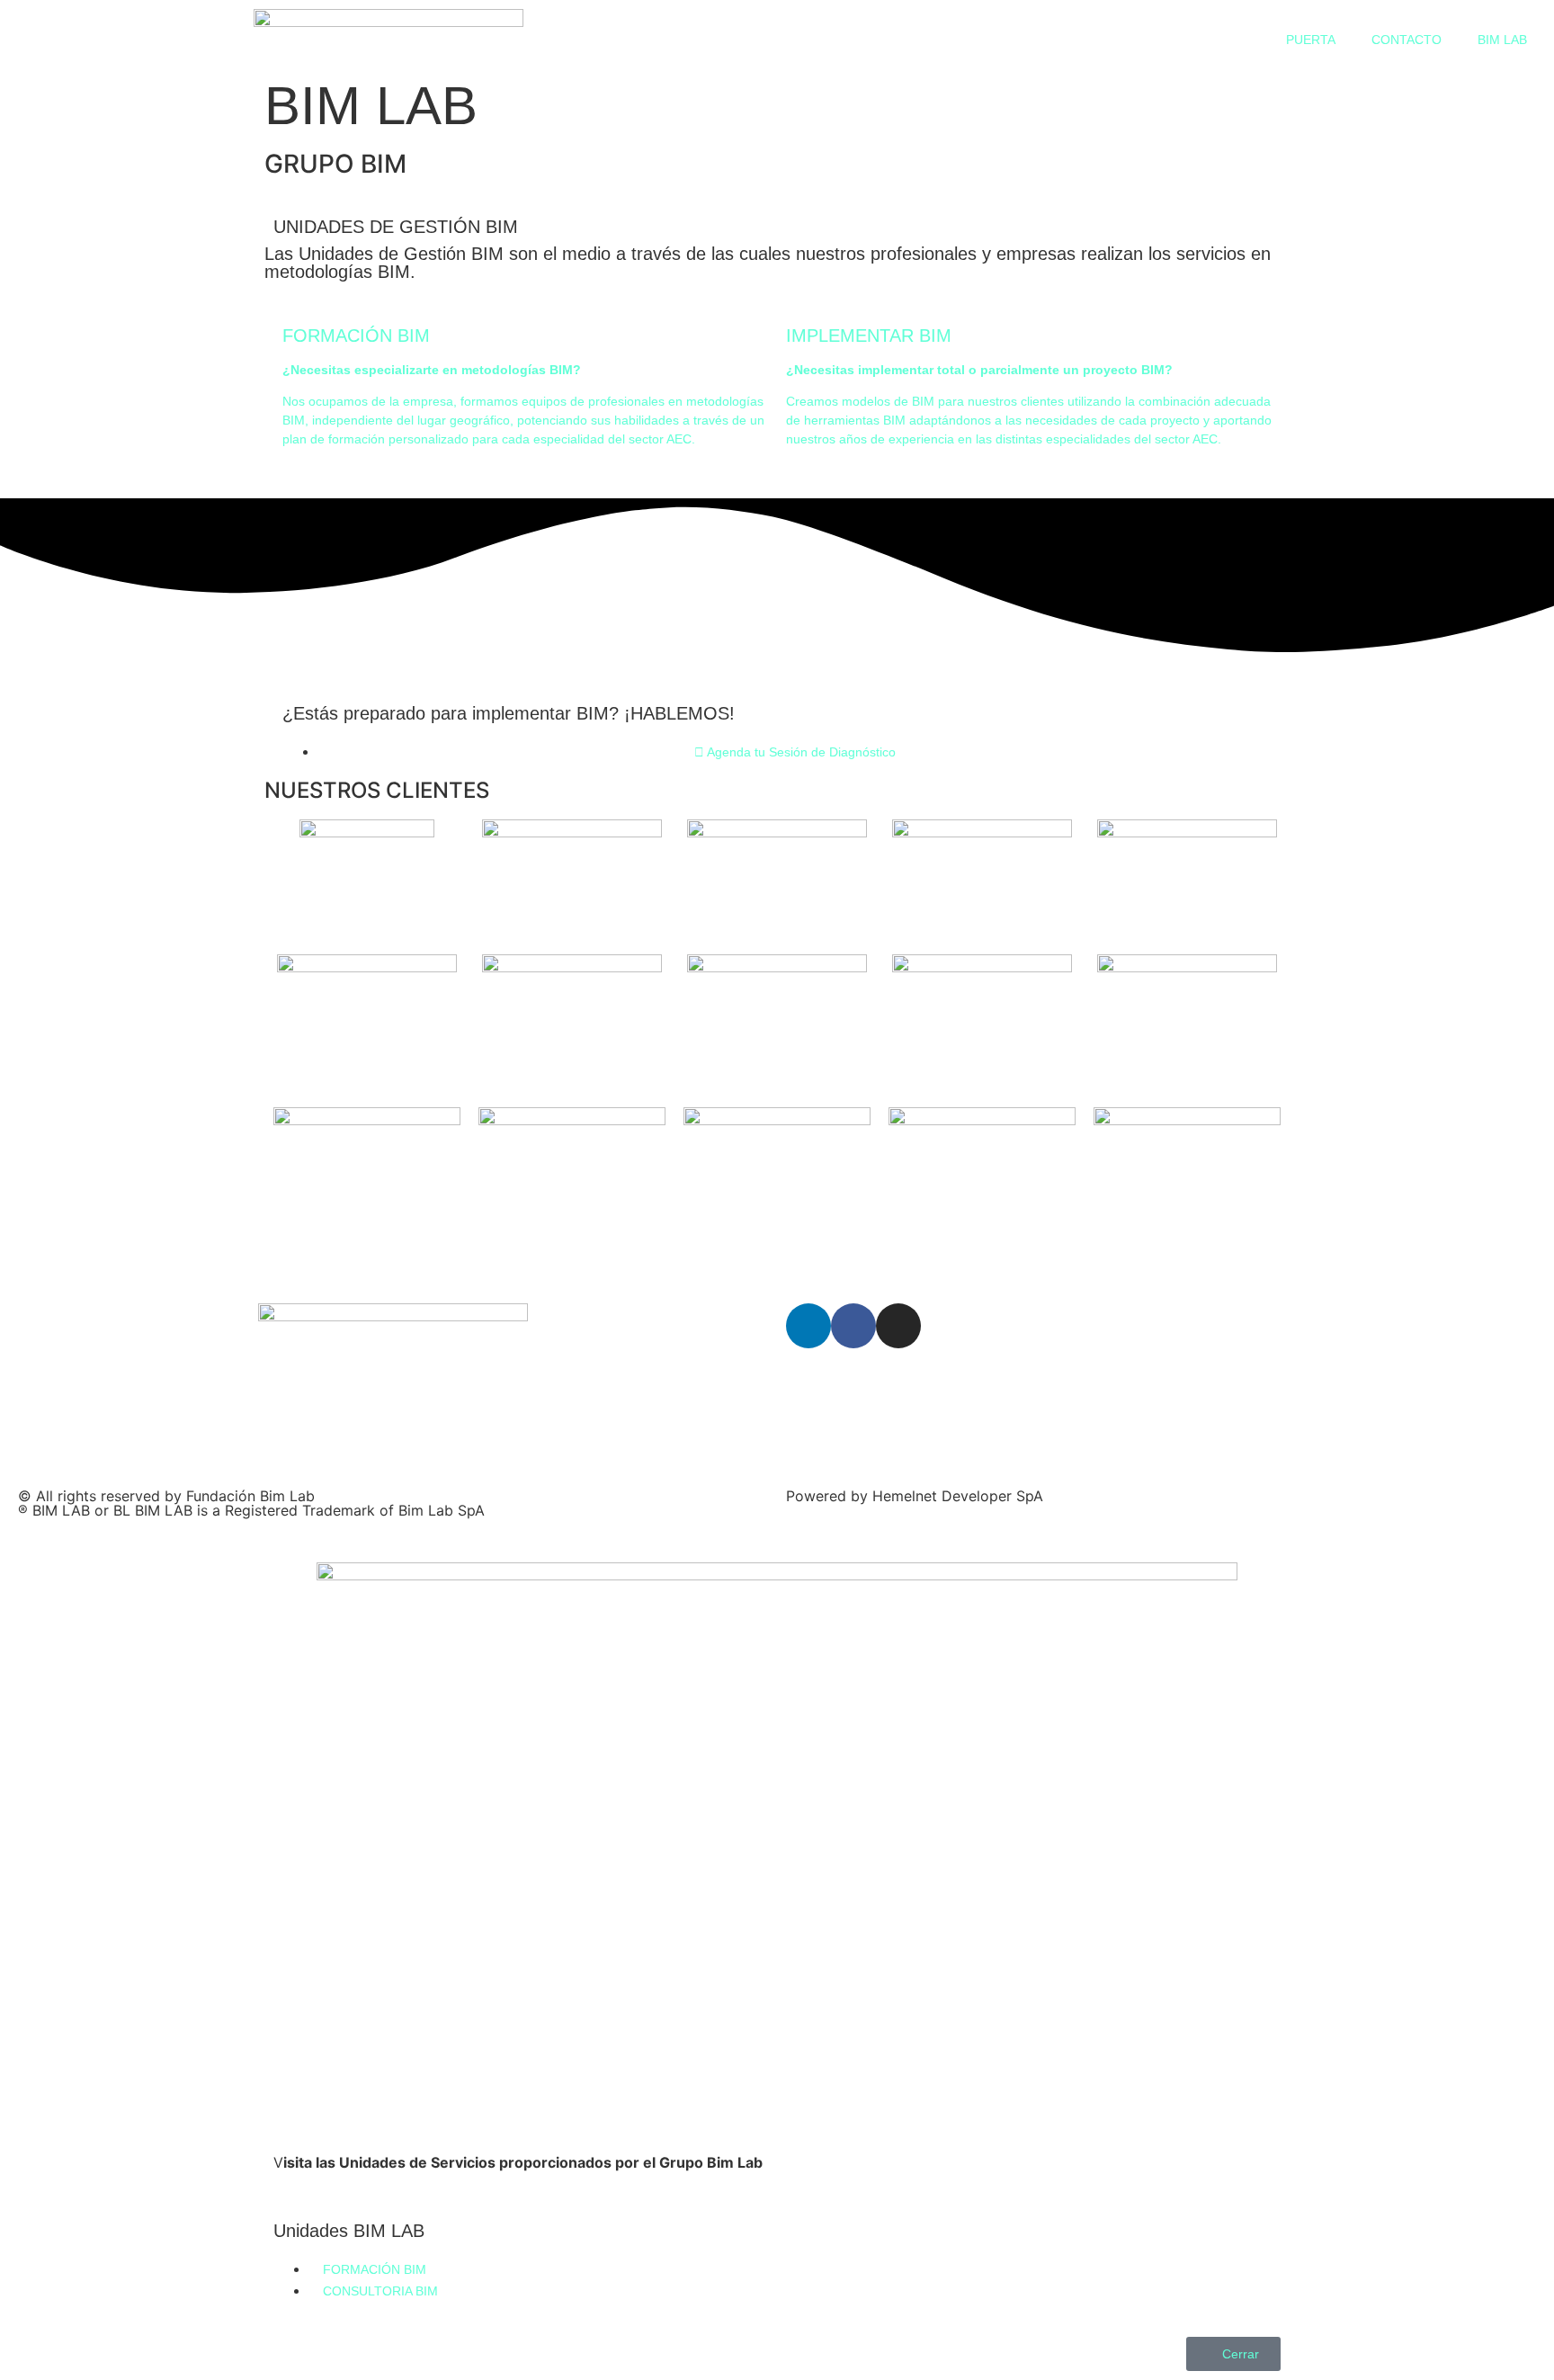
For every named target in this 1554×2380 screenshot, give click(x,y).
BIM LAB (1502, 40)
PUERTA (1311, 40)
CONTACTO (1407, 40)
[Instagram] (898, 1326)
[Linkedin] (808, 1326)
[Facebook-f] (853, 1326)
